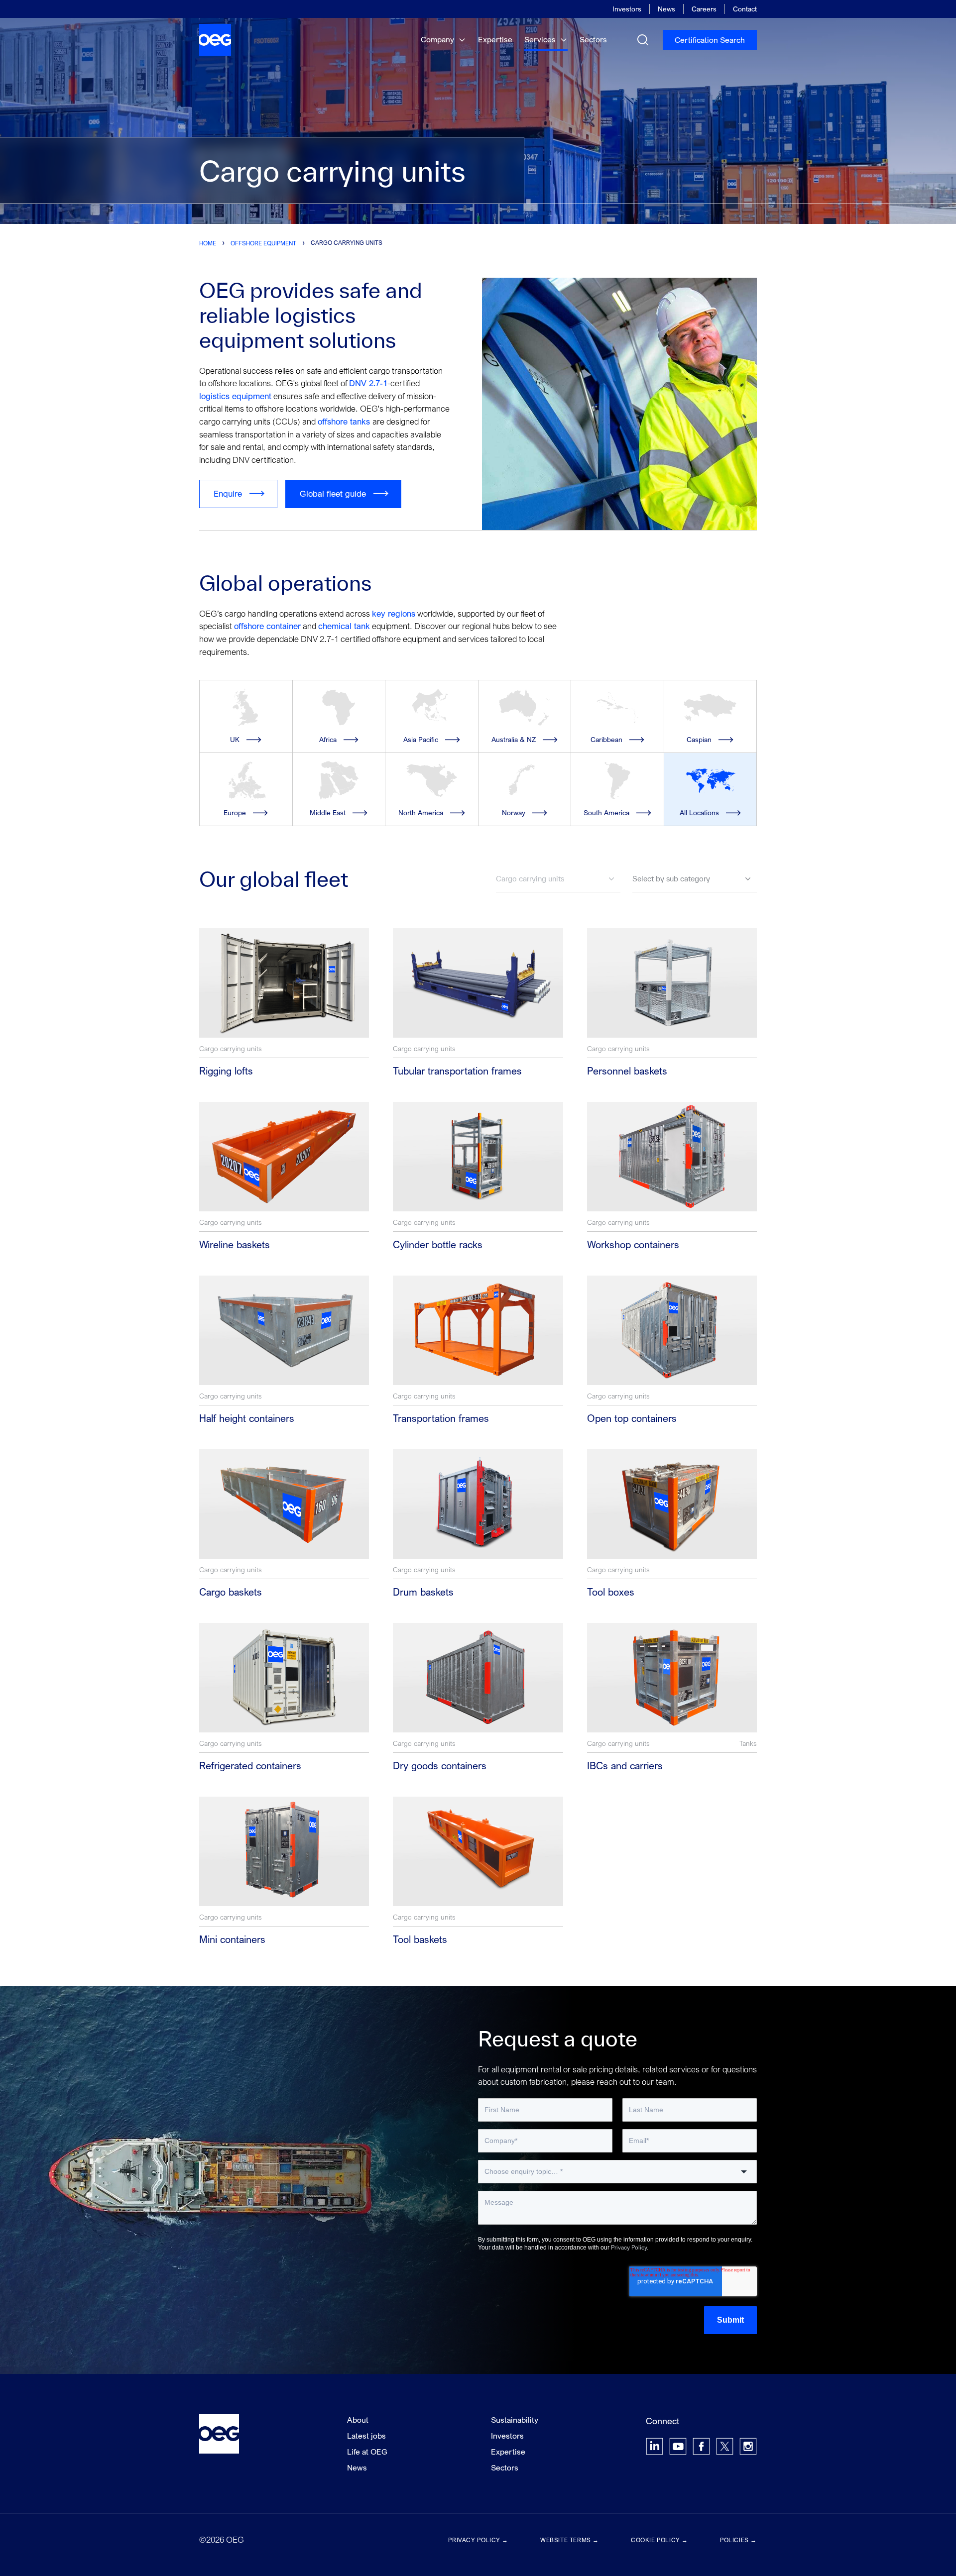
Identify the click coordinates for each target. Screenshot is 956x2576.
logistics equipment (235, 396)
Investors (627, 9)
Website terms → (570, 2540)
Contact (745, 9)
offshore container (267, 626)
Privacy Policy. (630, 2247)
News (666, 9)
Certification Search (710, 40)
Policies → (738, 2540)
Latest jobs (366, 2436)
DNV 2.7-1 (368, 383)
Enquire (228, 493)
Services (541, 39)
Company (438, 39)
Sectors (593, 39)
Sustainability (515, 2420)
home (208, 243)
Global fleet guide (333, 493)
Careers (704, 9)
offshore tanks (345, 421)
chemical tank (344, 626)
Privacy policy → (478, 2540)
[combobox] (617, 2172)
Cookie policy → (659, 2540)
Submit (730, 2320)
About (358, 2420)
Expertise (495, 39)
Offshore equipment (263, 243)
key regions (394, 613)
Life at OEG (367, 2452)
